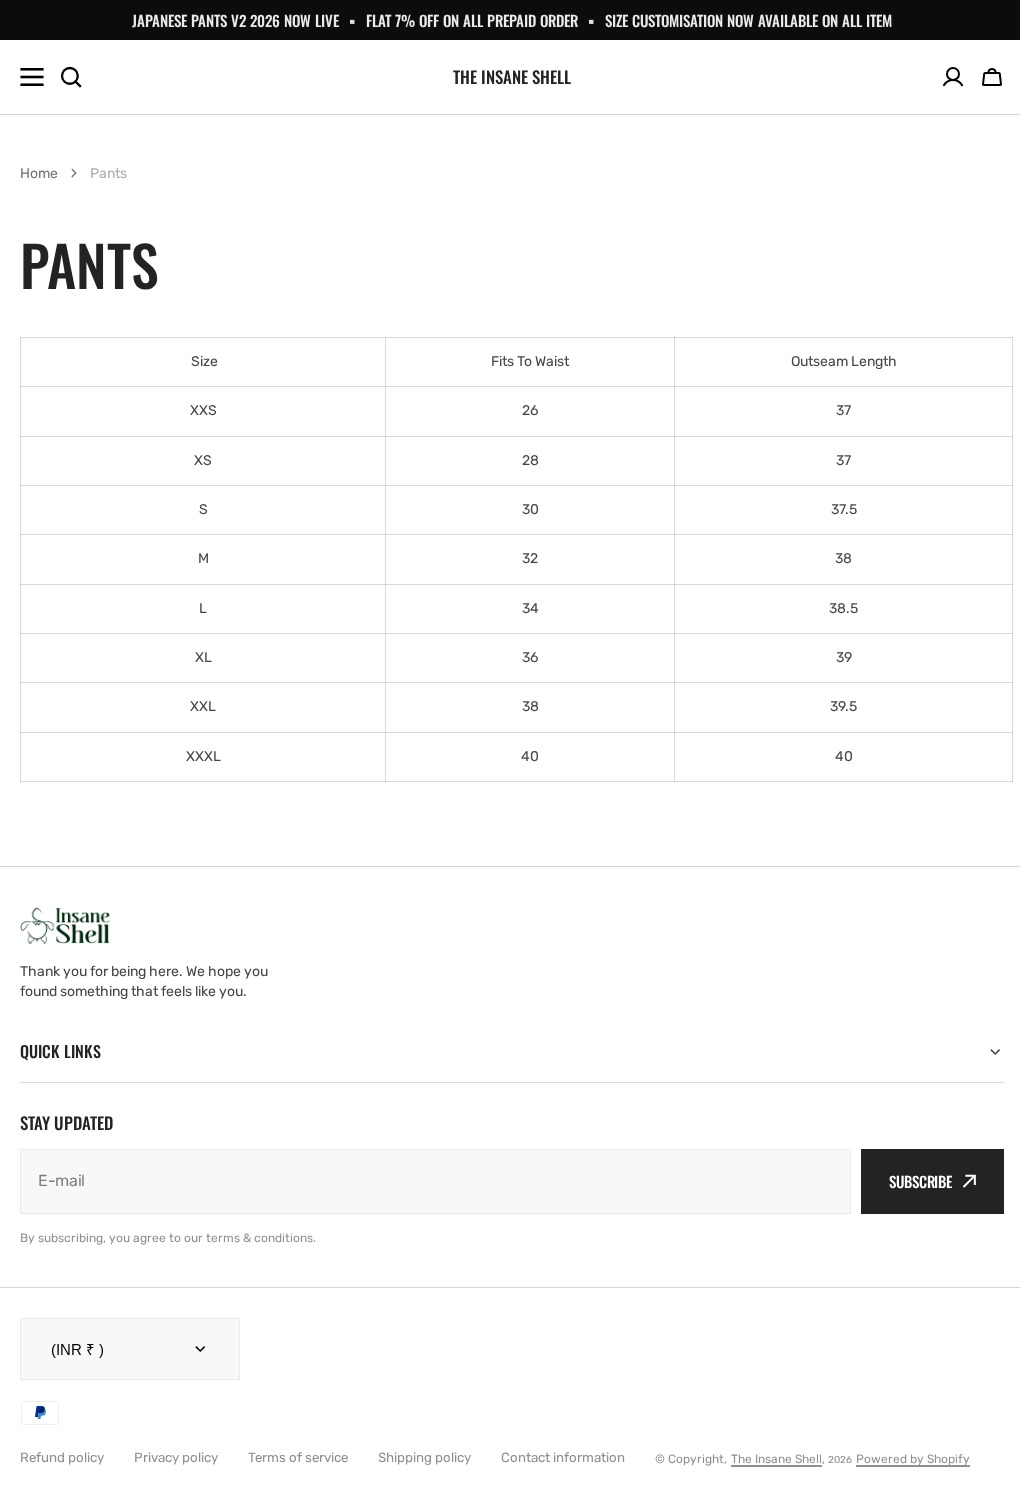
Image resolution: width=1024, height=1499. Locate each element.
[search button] (71, 77)
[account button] (953, 77)
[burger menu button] (32, 77)
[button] (992, 77)
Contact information (563, 1457)
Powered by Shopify (913, 1459)
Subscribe (905, 1181)
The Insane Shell (776, 1459)
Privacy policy (176, 1457)
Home (39, 173)
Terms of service (298, 1457)
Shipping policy (424, 1457)
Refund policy (62, 1457)
